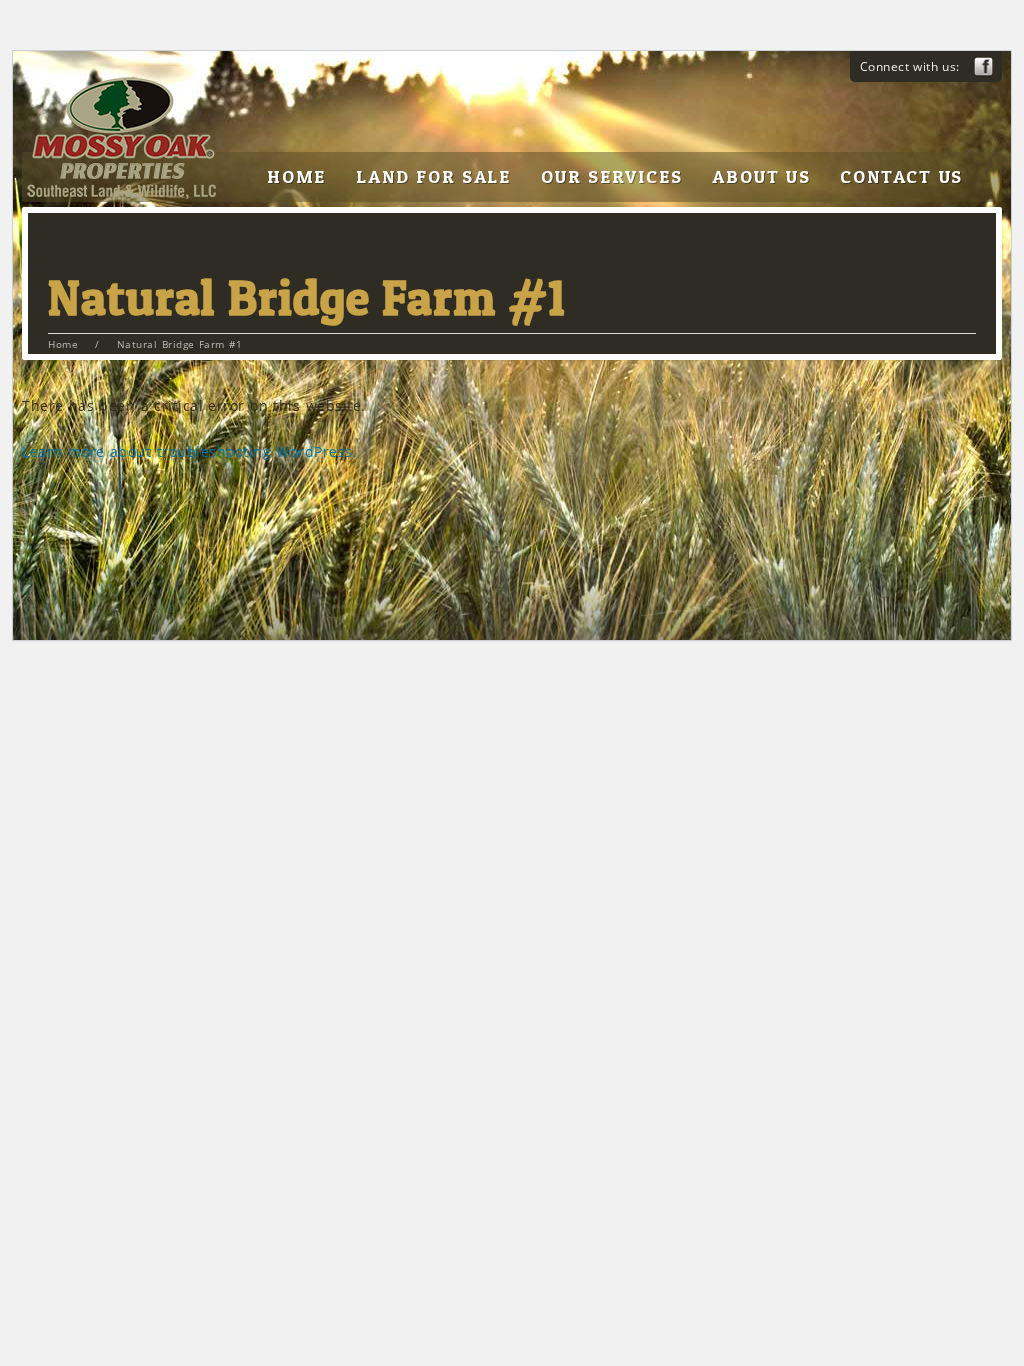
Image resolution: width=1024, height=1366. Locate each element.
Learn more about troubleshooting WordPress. (189, 451)
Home (63, 344)
